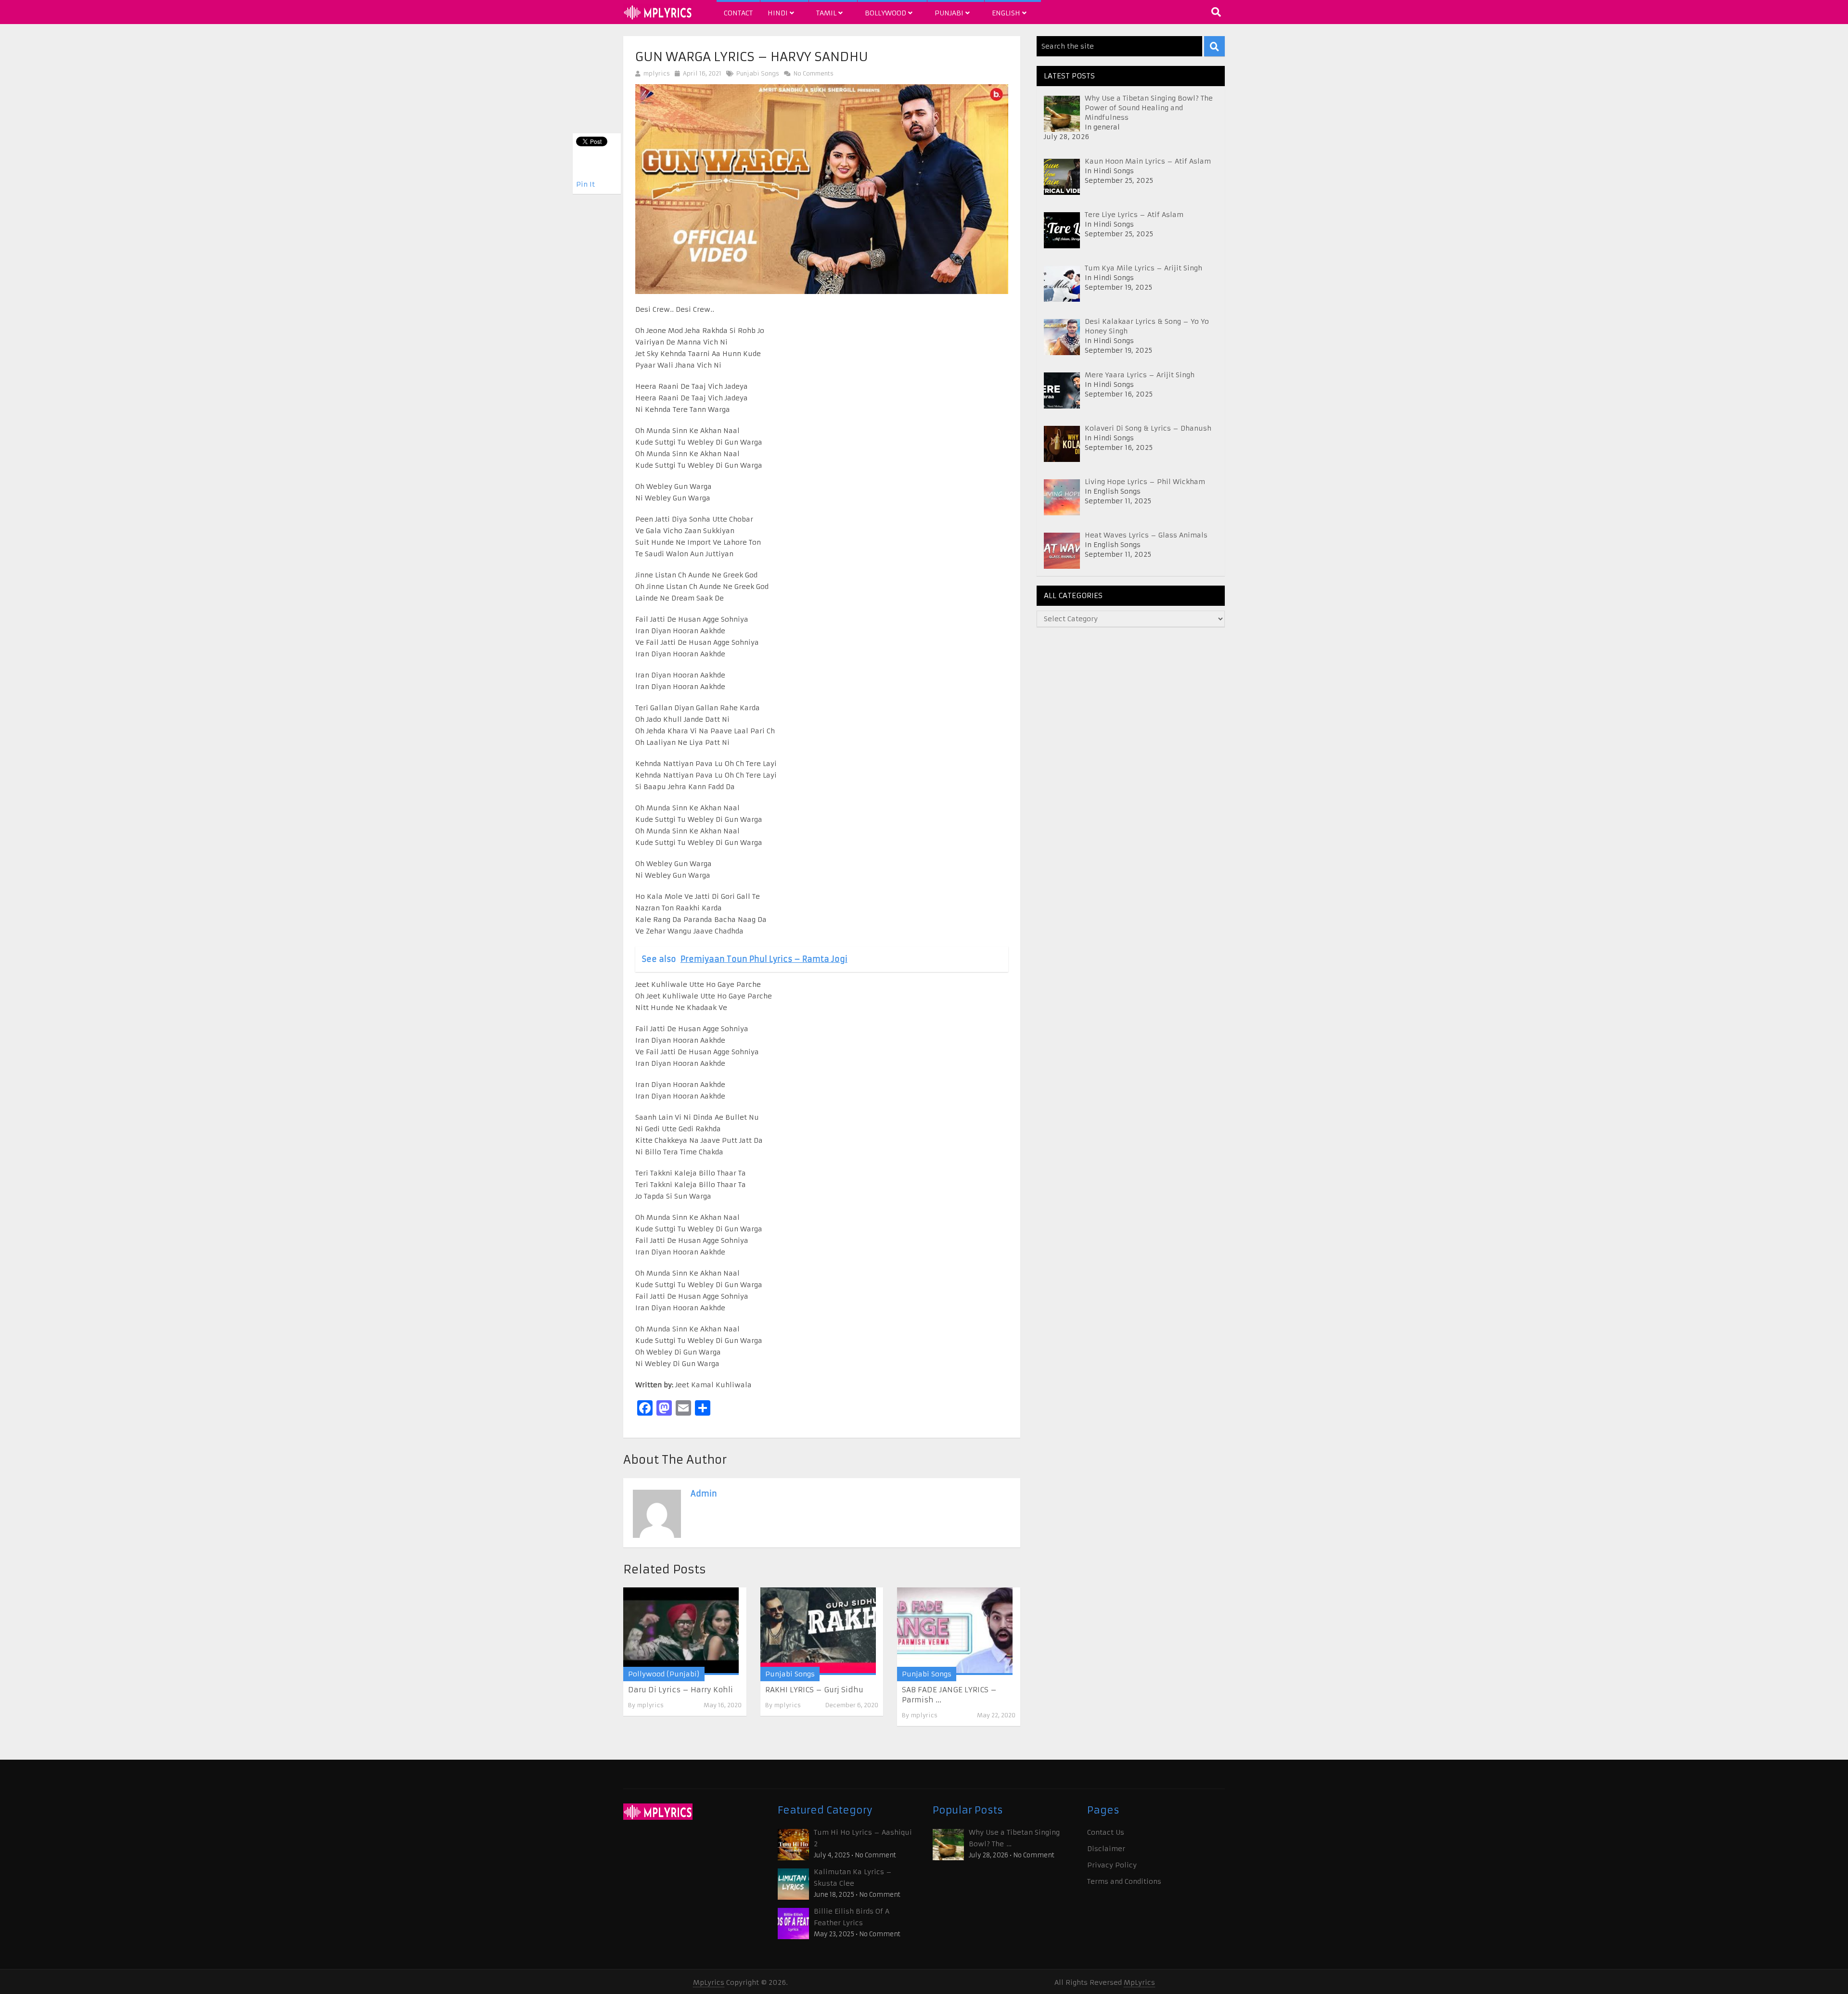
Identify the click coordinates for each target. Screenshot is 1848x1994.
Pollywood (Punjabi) (664, 1674)
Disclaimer (1106, 1849)
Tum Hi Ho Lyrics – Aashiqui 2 (863, 1838)
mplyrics (657, 73)
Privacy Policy (1112, 1865)
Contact (738, 13)
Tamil (827, 13)
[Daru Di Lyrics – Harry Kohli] (681, 1631)
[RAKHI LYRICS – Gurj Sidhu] (818, 1631)
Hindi (779, 13)
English (1007, 13)
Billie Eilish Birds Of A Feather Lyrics (852, 1917)
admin (704, 1494)
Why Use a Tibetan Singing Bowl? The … (1014, 1838)
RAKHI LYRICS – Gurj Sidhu (814, 1690)
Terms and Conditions (1124, 1881)
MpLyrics (709, 1982)
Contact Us (1106, 1832)
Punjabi (950, 13)
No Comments (813, 73)
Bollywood (886, 13)
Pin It (585, 184)
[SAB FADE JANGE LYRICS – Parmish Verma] (955, 1631)
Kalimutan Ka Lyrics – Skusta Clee (853, 1878)
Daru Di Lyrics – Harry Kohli (680, 1690)
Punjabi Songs (758, 73)
